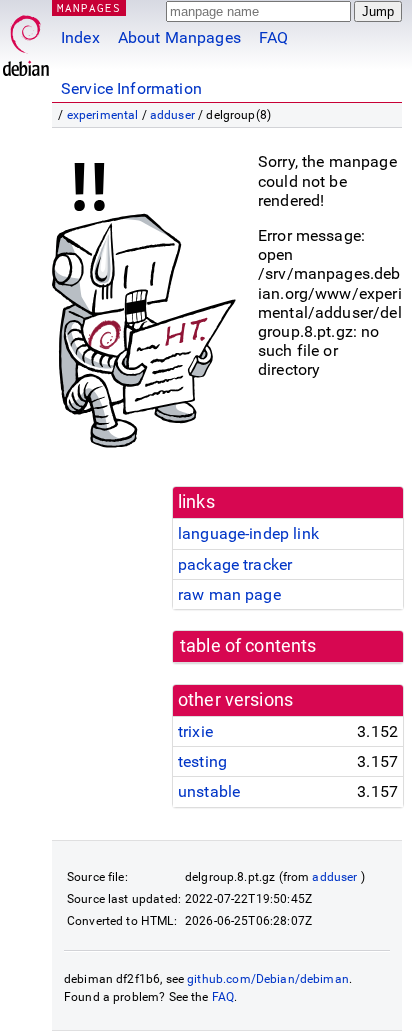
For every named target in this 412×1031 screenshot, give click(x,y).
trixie (195, 731)
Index (80, 37)
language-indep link (248, 533)
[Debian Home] (26, 40)
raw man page (229, 594)
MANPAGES (89, 7)
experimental (103, 115)
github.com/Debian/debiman (268, 979)
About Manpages (179, 37)
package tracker (235, 564)
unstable (209, 791)
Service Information (131, 88)
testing (202, 761)
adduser (172, 115)
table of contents (248, 646)
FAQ (273, 37)
